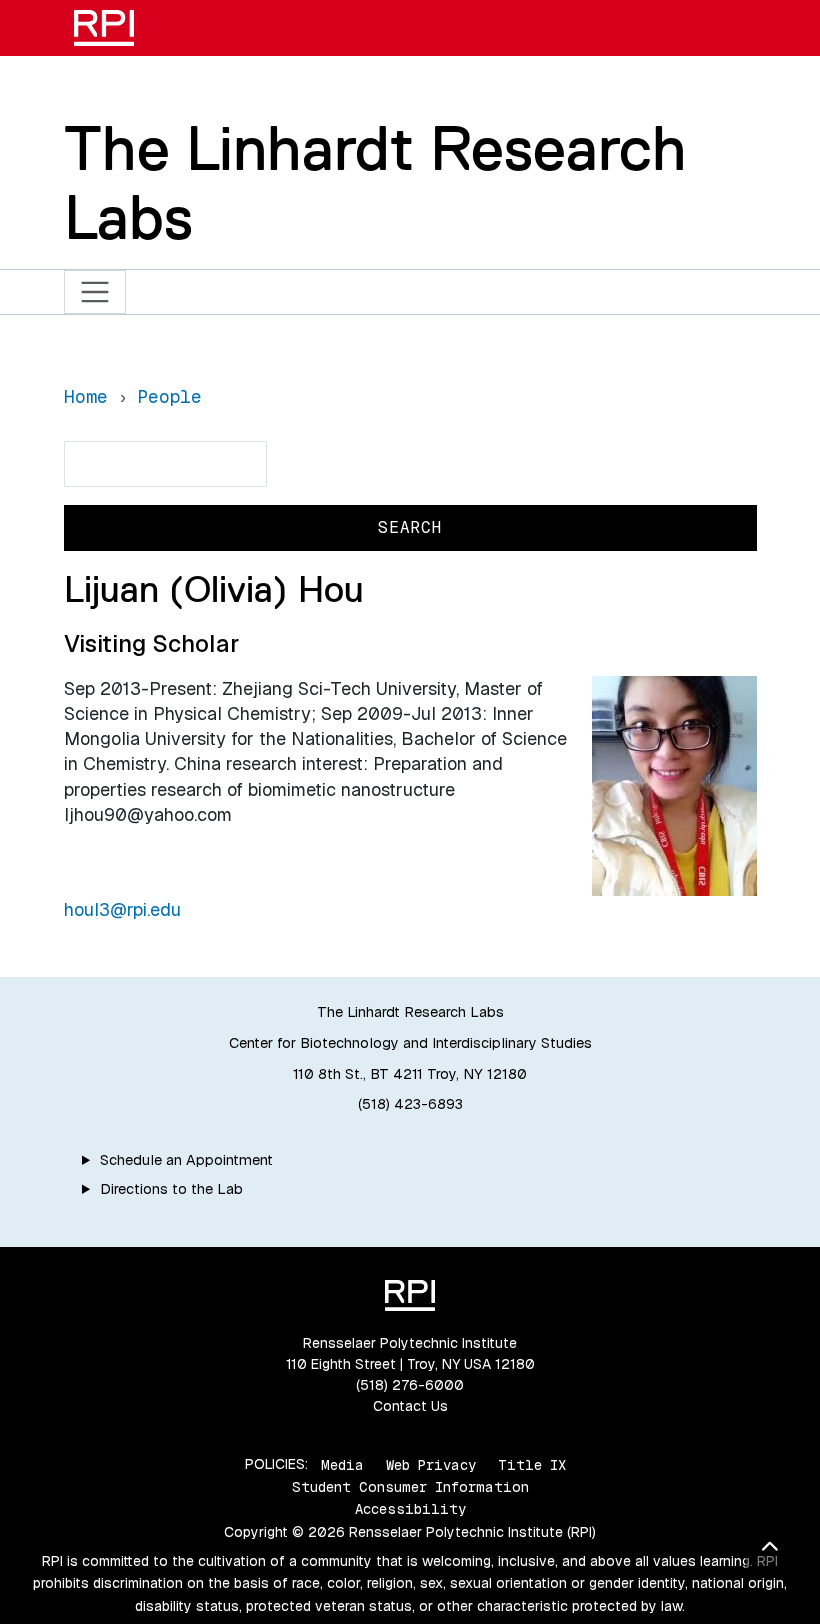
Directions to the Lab (171, 1189)
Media (342, 1464)
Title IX (532, 1464)
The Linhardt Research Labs (375, 182)
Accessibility (410, 1509)
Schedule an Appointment (186, 1160)
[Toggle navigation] (95, 292)
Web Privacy (431, 1464)
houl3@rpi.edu (122, 909)
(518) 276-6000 (410, 1385)
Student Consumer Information (410, 1487)
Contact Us (410, 1406)
